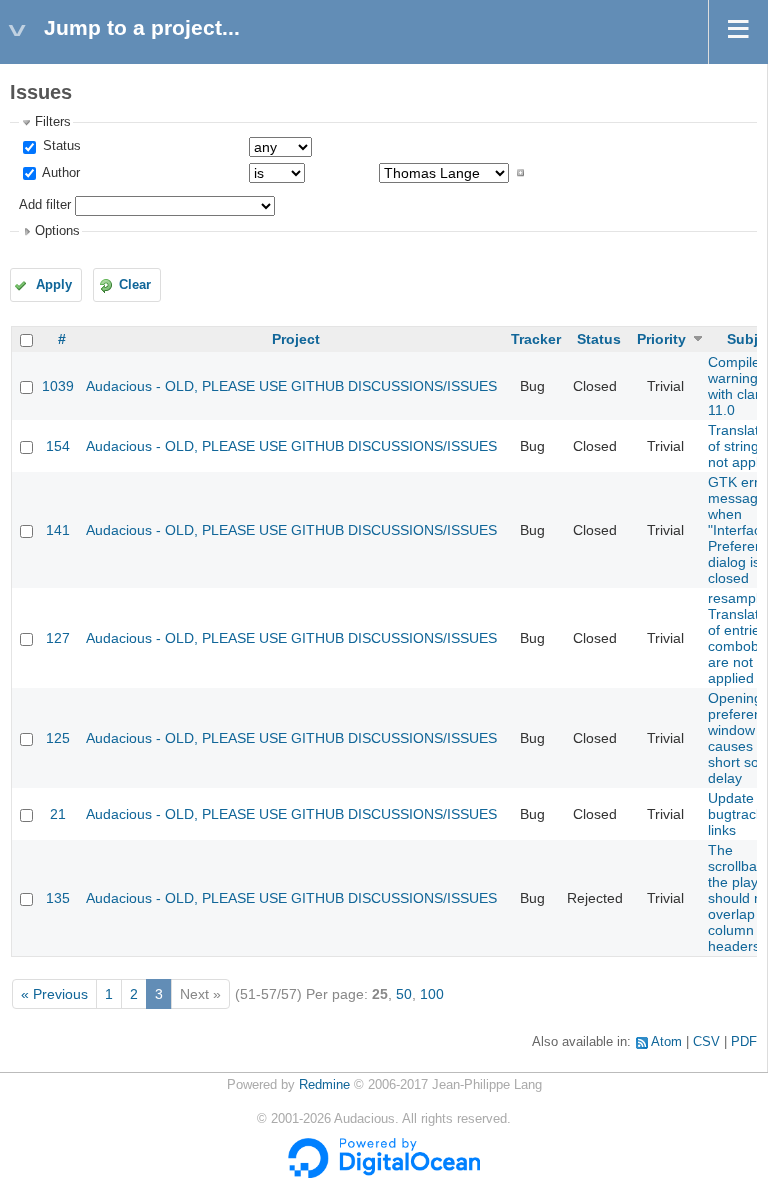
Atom (666, 1042)
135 (58, 898)
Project (296, 339)
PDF (744, 1042)
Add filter (45, 205)
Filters (53, 122)
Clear (135, 285)
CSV (706, 1042)
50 (404, 994)
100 (432, 994)
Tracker (536, 339)
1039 (58, 386)
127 (58, 638)
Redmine (324, 1085)
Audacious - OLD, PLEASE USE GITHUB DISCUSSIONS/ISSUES (291, 386)
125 (58, 738)
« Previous (54, 994)
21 (58, 814)
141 (58, 530)
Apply (54, 285)
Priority (661, 339)
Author (59, 173)
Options (57, 231)
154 (58, 446)
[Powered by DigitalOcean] (384, 1174)
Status (60, 146)
